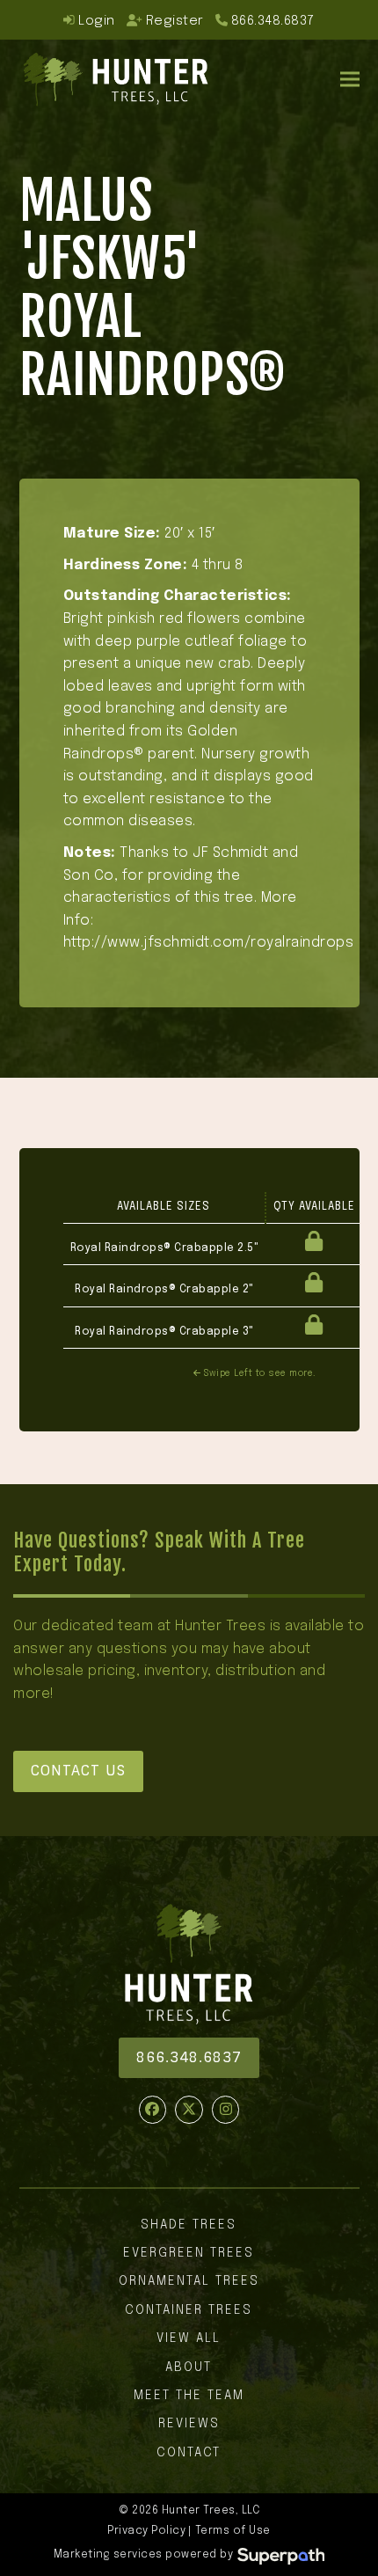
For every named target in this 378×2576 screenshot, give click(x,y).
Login (94, 21)
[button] (350, 79)
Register (175, 21)
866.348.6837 (273, 21)
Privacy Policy (146, 2531)
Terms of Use (233, 2531)
